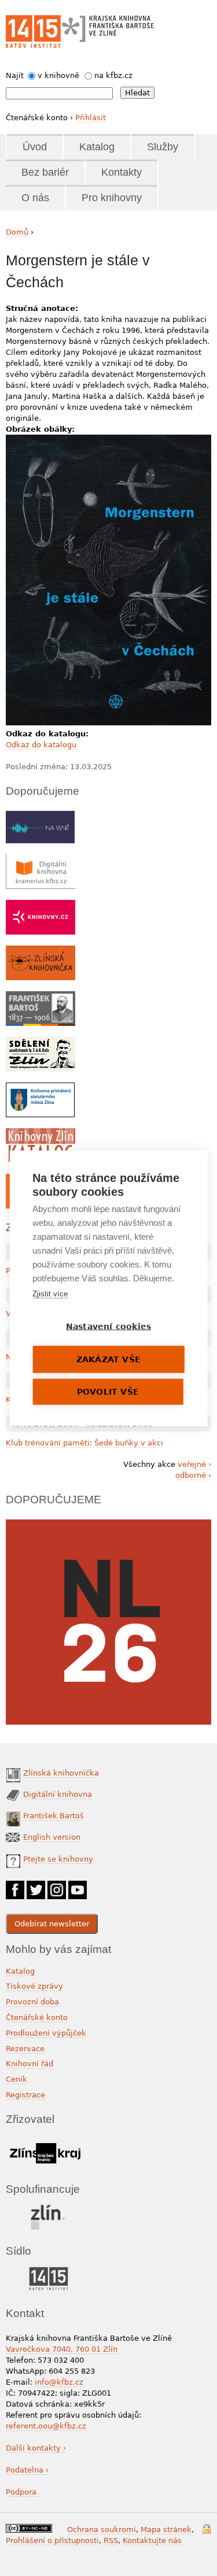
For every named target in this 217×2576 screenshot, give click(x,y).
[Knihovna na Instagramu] (57, 1886)
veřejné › (194, 1464)
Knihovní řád (30, 2064)
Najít (15, 75)
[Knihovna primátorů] (40, 1088)
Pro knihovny (112, 198)
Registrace (25, 2095)
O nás (35, 198)
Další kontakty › (36, 2448)
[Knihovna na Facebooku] (15, 1886)
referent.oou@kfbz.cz (46, 2426)
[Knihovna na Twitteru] (36, 1886)
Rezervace (25, 2049)
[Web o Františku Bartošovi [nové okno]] (41, 997)
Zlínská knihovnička (61, 1773)
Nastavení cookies (108, 1326)
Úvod (35, 147)
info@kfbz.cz (59, 2382)
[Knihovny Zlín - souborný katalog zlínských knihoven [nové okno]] (41, 1134)
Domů (17, 232)
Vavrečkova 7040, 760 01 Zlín (62, 2349)
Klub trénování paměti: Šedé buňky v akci (84, 1443)
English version (52, 1837)
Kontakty (122, 172)
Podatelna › (27, 2470)
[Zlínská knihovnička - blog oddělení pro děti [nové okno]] (41, 951)
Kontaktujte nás (152, 2540)
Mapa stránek (166, 2529)
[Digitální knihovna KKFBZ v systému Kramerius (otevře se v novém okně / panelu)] (41, 860)
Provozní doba (32, 2002)
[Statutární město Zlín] (48, 2208)
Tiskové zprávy (34, 1986)
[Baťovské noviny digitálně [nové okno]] (41, 1042)
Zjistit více (50, 1293)
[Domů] (33, 31)
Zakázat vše (108, 1359)
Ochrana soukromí (102, 2529)
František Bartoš (54, 1816)
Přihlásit (91, 118)
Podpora (22, 2492)
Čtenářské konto (37, 2017)
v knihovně (58, 75)
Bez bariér (45, 172)
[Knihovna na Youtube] (78, 1886)
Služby (163, 147)
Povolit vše (108, 1391)
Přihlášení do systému (207, 2529)
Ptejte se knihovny (58, 1859)
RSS (111, 2540)
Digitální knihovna (58, 1794)
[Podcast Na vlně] (40, 816)
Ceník (16, 2079)
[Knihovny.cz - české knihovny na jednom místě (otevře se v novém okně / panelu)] (41, 905)
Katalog (97, 147)
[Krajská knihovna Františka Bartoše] (108, 26)
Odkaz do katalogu (41, 745)
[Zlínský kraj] (45, 2141)
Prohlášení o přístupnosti (52, 2540)
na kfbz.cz (113, 75)
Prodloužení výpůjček (46, 2033)
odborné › (193, 1475)
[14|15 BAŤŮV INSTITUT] (48, 2269)
